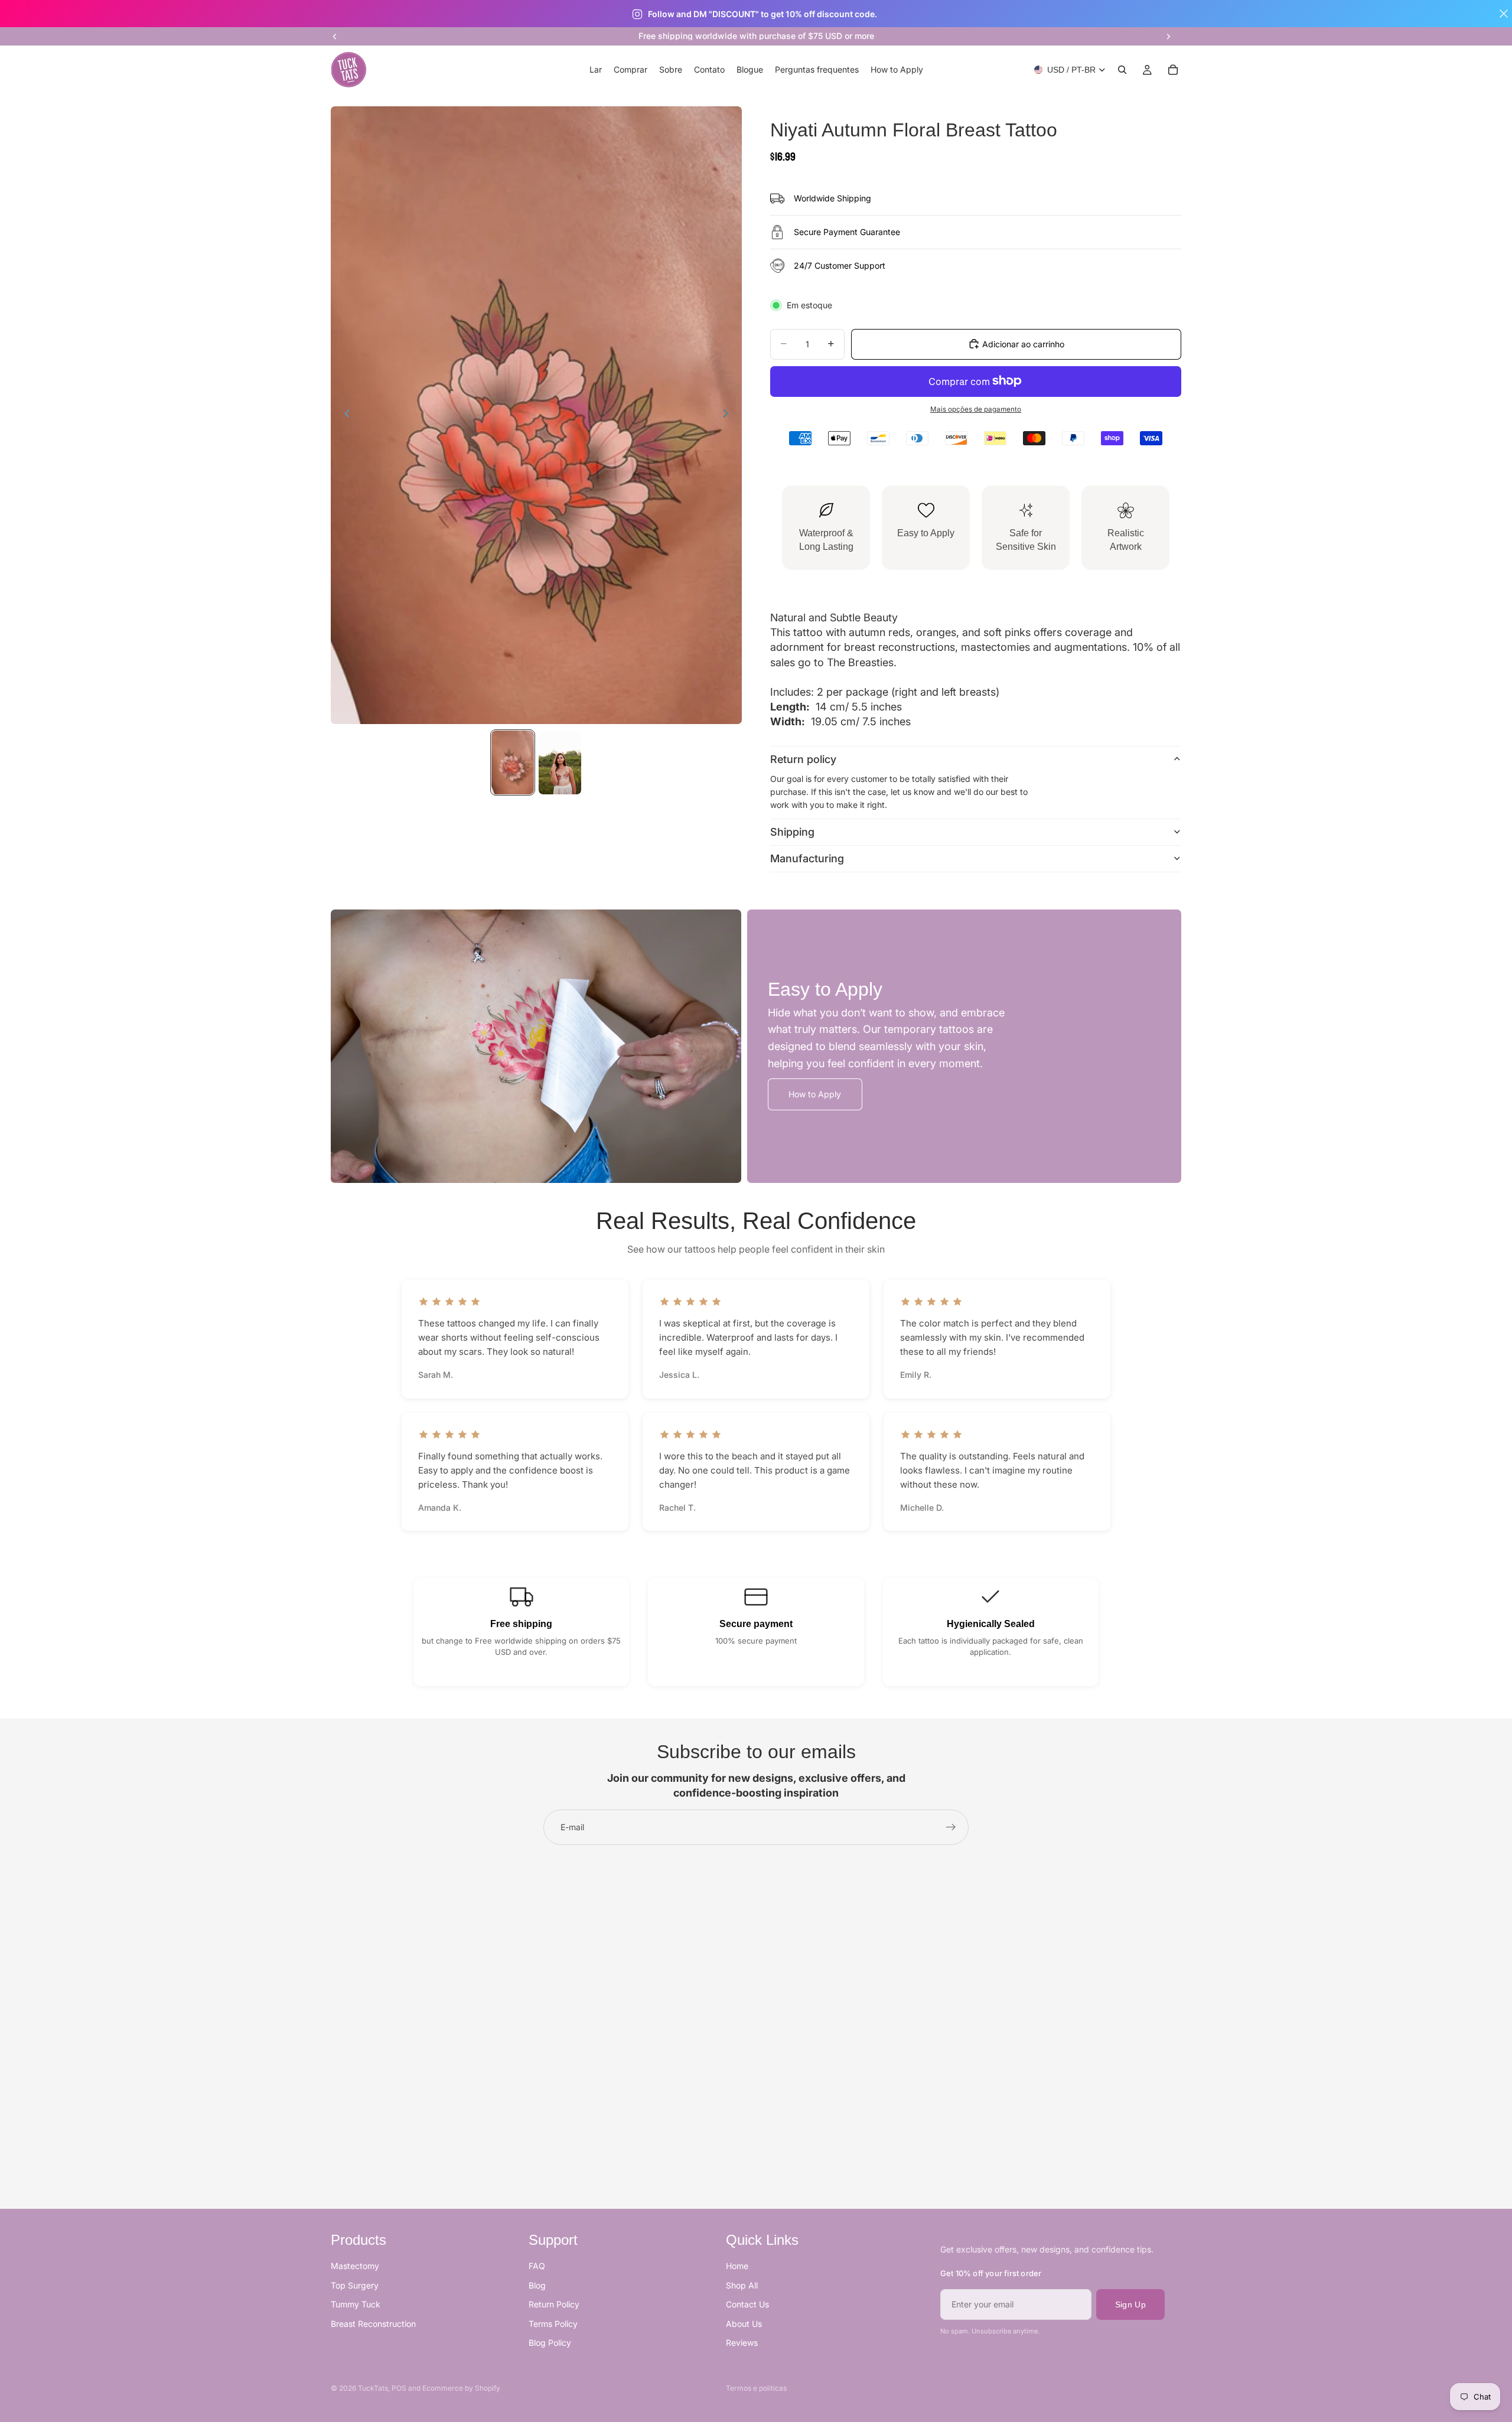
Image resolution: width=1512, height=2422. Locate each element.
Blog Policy (550, 2343)
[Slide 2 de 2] (560, 762)
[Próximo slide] (1168, 36)
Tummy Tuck (356, 2304)
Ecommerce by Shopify (461, 2388)
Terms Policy (553, 2324)
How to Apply (815, 1094)
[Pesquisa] (1122, 70)
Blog (537, 2285)
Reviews (742, 2343)
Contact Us (747, 2304)
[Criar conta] (951, 1827)
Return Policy (554, 2304)
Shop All (742, 2285)
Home (737, 2266)
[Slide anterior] (335, 36)
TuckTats (373, 2388)
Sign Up (1130, 2304)
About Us (744, 2324)
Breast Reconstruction (373, 2324)
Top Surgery (355, 2285)
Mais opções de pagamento (976, 409)
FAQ (537, 2266)
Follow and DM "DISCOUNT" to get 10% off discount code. (762, 14)
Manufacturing (807, 858)
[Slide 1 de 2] (513, 762)
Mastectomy (355, 2266)
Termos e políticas (756, 2388)
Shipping (792, 832)
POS (399, 2388)
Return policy (803, 759)
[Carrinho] (1173, 70)
